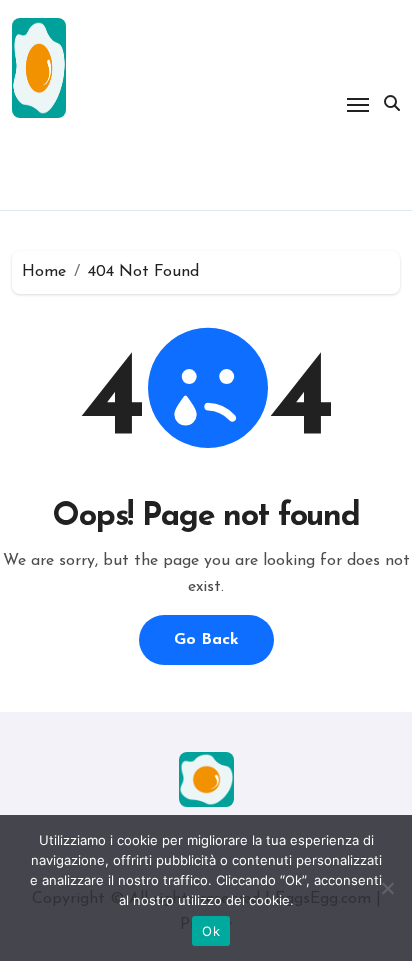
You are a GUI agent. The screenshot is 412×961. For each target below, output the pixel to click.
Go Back (206, 640)
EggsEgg (80, 159)
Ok (211, 931)
